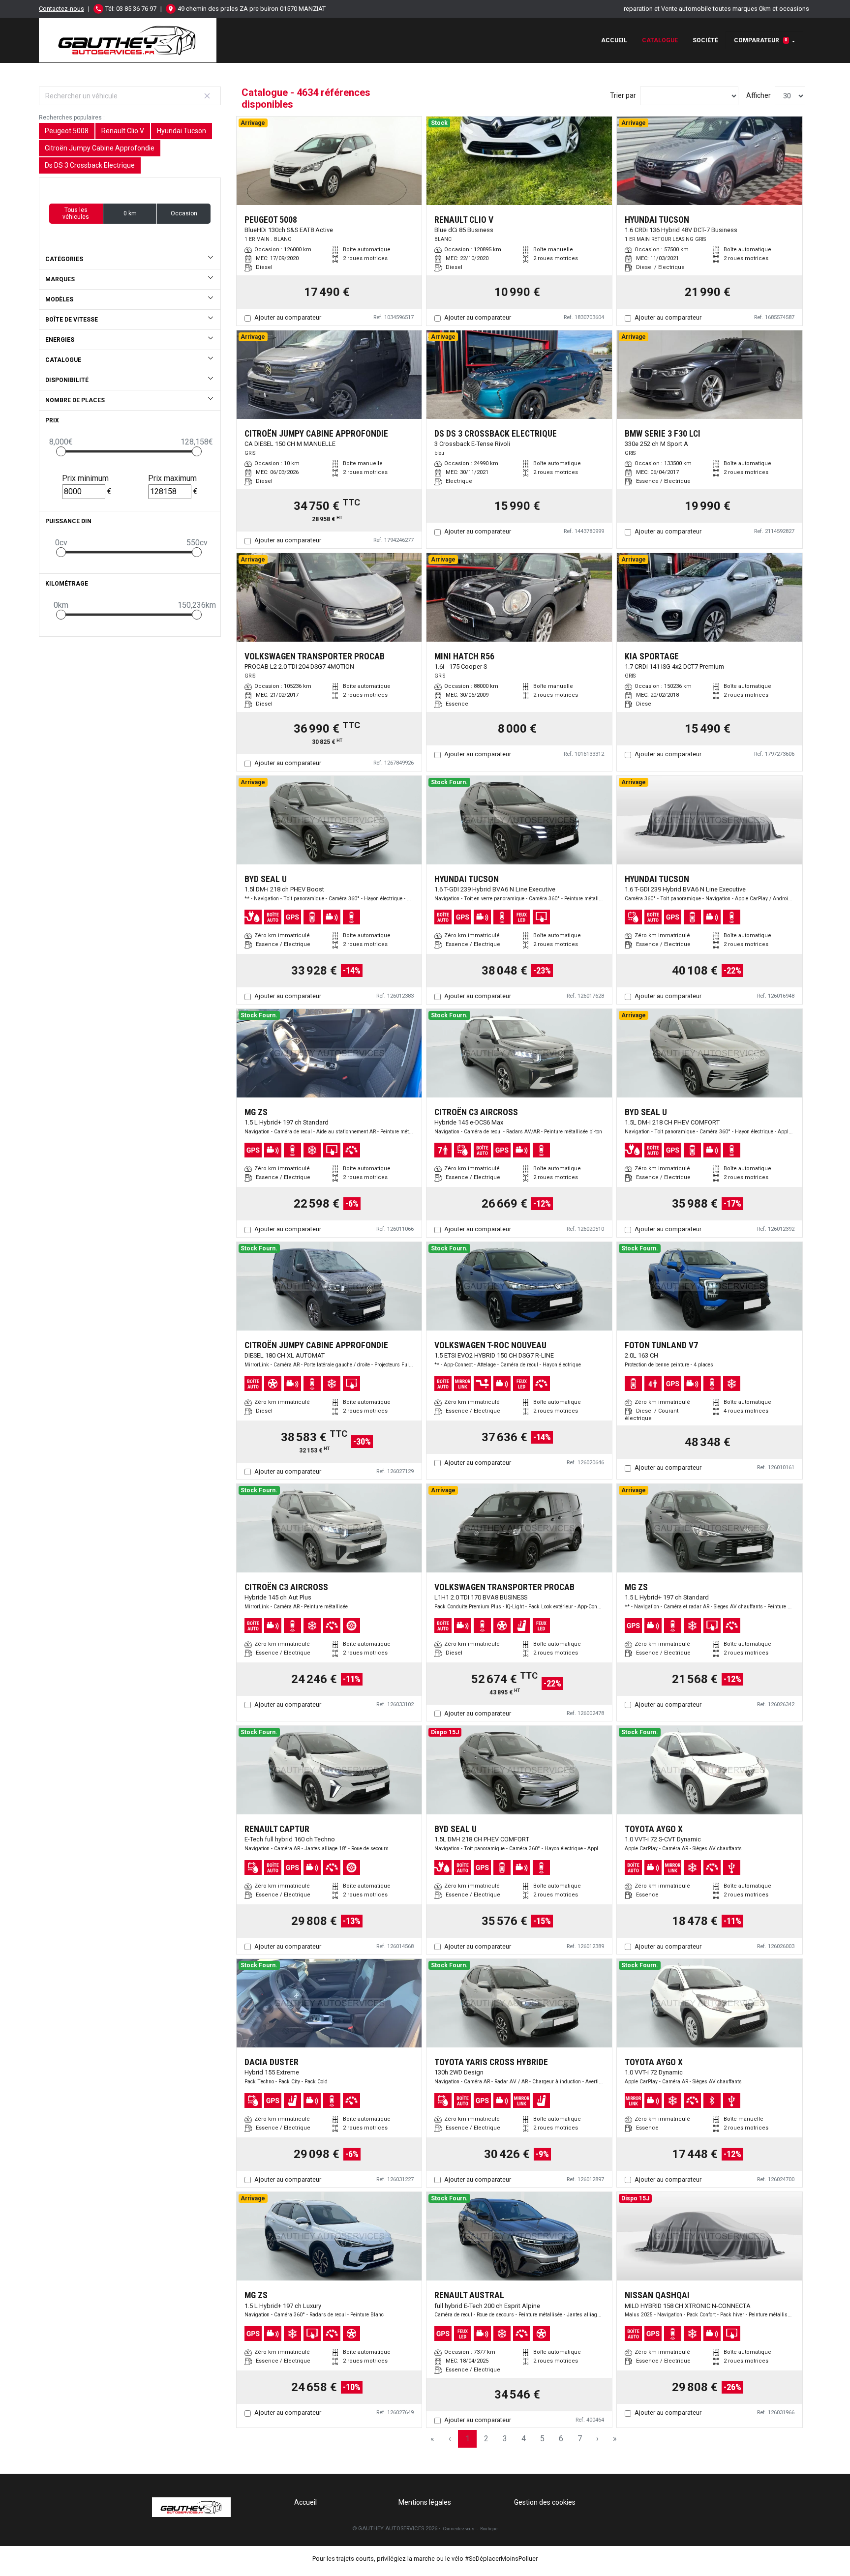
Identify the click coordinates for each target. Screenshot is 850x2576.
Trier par (623, 95)
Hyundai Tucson (182, 131)
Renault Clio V (123, 131)
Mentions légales (425, 2502)
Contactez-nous (61, 9)
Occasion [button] (184, 213)
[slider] (61, 451)
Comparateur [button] (761, 40)
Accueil (614, 40)
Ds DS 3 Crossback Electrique (90, 165)
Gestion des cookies (545, 2502)
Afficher (759, 95)
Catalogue (660, 40)
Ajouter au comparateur (288, 317)
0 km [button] (130, 213)
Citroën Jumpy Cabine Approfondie (100, 148)
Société (705, 40)
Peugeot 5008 (67, 131)
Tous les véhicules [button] (76, 213)
